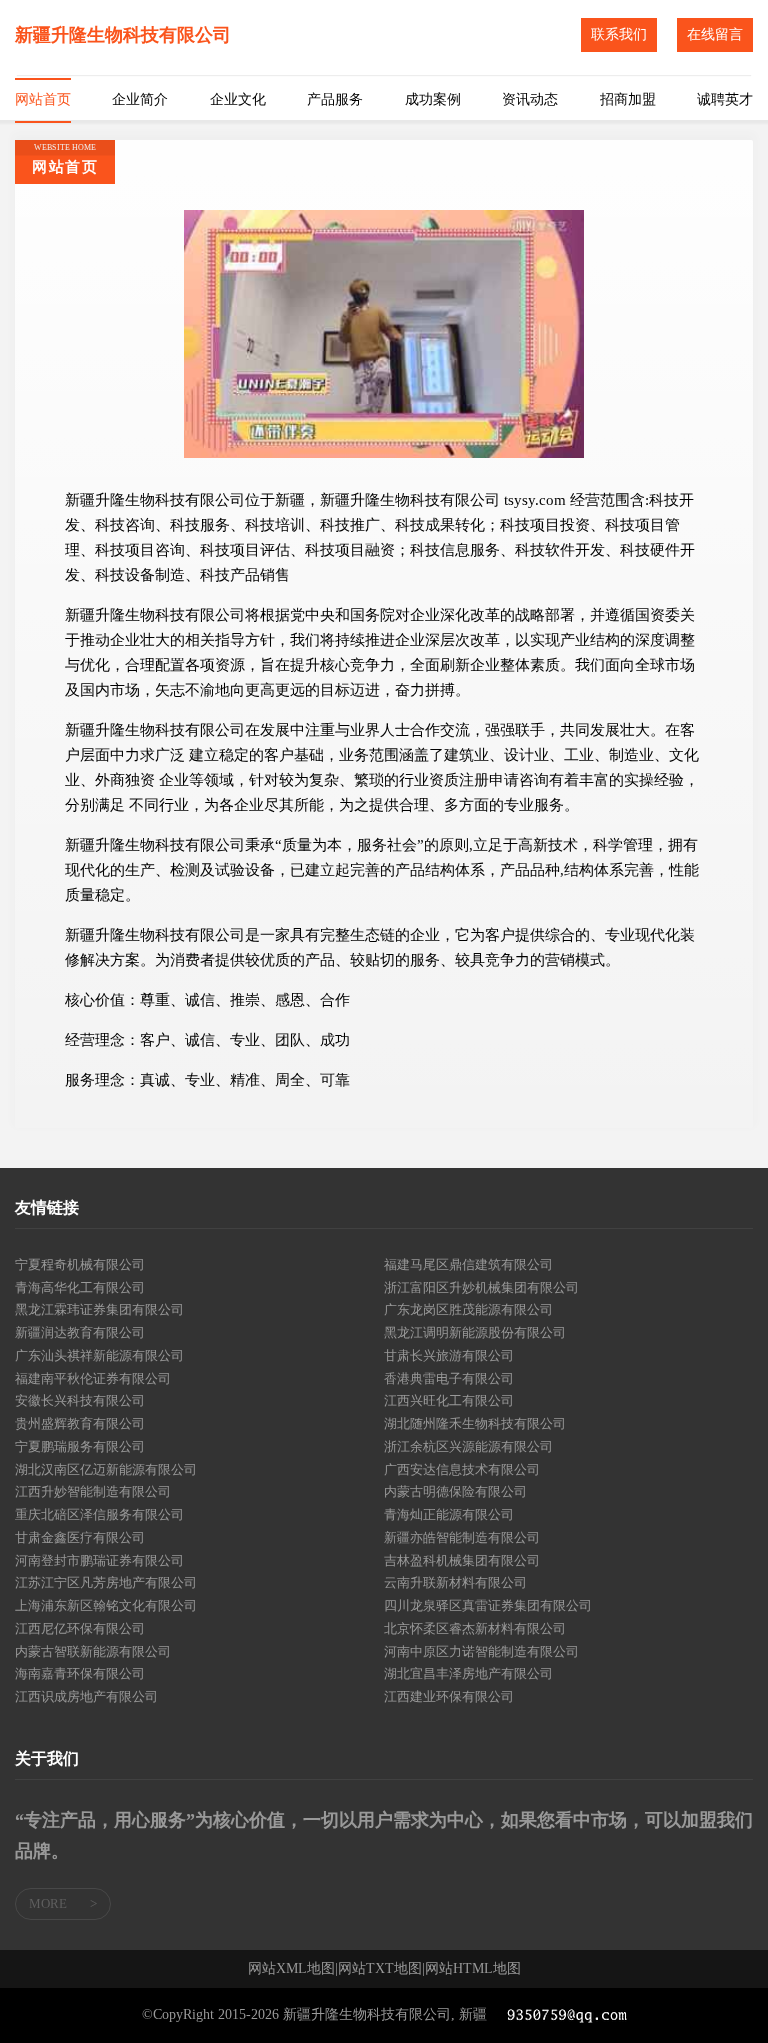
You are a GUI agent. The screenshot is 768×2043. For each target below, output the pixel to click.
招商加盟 (628, 99)
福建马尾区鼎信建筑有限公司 (468, 1264)
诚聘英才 (725, 99)
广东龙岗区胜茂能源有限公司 (468, 1309)
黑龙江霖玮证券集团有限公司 (99, 1309)
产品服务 (335, 99)
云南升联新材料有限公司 (455, 1582)
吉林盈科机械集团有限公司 (462, 1560)
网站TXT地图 (380, 1969)
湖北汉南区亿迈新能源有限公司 (106, 1469)
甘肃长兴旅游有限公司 (449, 1355)
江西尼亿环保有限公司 (80, 1628)
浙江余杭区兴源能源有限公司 (468, 1446)
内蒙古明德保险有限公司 (455, 1491)
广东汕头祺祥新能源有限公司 (99, 1355)
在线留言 (715, 34)
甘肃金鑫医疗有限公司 (80, 1537)
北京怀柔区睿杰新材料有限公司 (475, 1628)
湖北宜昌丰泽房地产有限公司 (468, 1673)
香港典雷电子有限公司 (449, 1378)
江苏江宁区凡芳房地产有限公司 (106, 1582)
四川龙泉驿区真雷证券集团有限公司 (488, 1605)
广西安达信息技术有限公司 (462, 1469)
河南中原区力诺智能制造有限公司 (481, 1651)
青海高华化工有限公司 (80, 1287)
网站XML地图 (291, 1969)
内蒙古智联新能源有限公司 (93, 1651)
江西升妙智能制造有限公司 (93, 1491)
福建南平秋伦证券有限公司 (93, 1378)
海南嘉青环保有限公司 (80, 1673)
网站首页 (43, 99)
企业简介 (140, 99)
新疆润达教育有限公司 (80, 1332)
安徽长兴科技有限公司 (80, 1400)
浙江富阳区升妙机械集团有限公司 (481, 1287)
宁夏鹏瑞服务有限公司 (80, 1446)
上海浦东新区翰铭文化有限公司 (106, 1605)
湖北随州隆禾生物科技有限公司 (475, 1423)
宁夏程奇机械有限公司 (80, 1264)
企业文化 (238, 99)
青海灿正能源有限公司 (449, 1514)
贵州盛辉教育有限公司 (80, 1423)
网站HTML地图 (473, 1969)
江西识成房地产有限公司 (86, 1696)
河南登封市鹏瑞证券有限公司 (99, 1560)
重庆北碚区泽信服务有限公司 (99, 1514)
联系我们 (619, 34)
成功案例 (433, 99)
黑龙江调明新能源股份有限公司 (475, 1332)
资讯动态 (530, 99)
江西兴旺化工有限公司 (449, 1400)
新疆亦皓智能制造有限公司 (462, 1537)
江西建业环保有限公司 (449, 1696)
